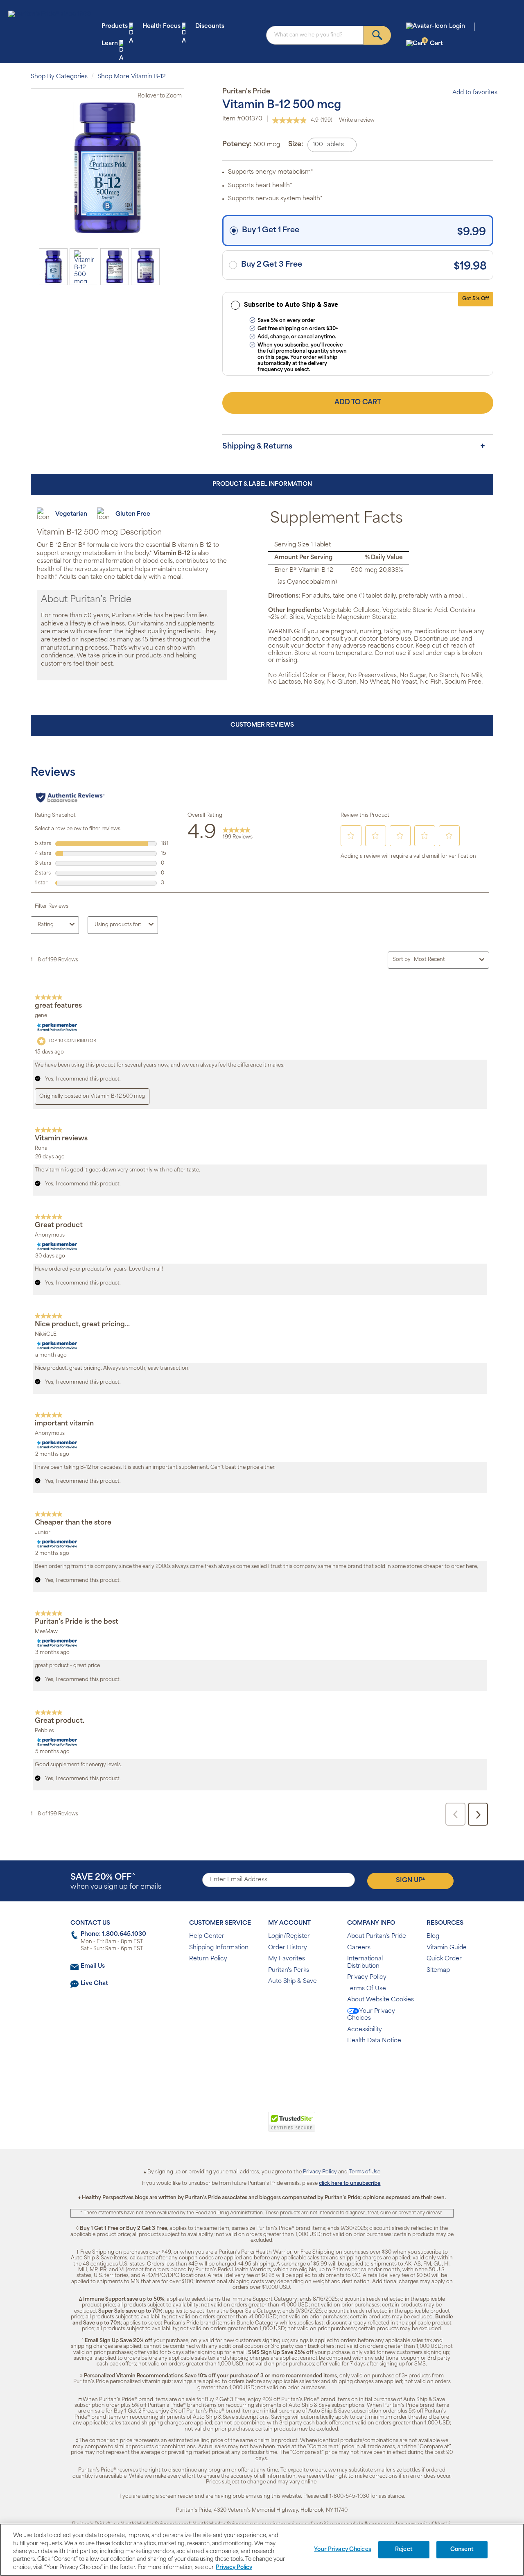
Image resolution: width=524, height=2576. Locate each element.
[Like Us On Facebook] (242, 2067)
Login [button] (457, 26)
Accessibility (365, 2030)
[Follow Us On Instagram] (261, 2067)
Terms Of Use (367, 1989)
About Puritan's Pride (377, 1936)
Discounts (210, 26)
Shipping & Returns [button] (257, 447)
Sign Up (410, 1880)
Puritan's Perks (289, 1970)
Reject (404, 2550)
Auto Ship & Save (292, 1981)
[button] (228, 2126)
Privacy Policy (367, 1977)
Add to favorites (475, 93)
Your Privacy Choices (371, 2015)
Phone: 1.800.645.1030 (113, 1934)
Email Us (93, 1966)
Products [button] (115, 26)
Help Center (207, 1936)
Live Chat (94, 1984)
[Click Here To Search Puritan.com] (377, 35)
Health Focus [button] (161, 26)
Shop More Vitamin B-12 (132, 77)
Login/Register (289, 1936)
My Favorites (287, 1959)
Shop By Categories (59, 77)
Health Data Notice (374, 2041)
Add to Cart (358, 403)
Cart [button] (433, 43)
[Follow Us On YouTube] (279, 2067)
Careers (359, 1948)
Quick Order (444, 1959)
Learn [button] (110, 44)
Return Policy (208, 1959)
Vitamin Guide (447, 1948)
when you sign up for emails (116, 1882)
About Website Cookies (381, 2000)
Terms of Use (365, 2172)
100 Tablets (328, 145)
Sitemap (438, 1970)
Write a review (357, 120)
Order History (288, 1948)
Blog (433, 1936)
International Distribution (365, 1963)
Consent (462, 2550)
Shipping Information (219, 1948)
